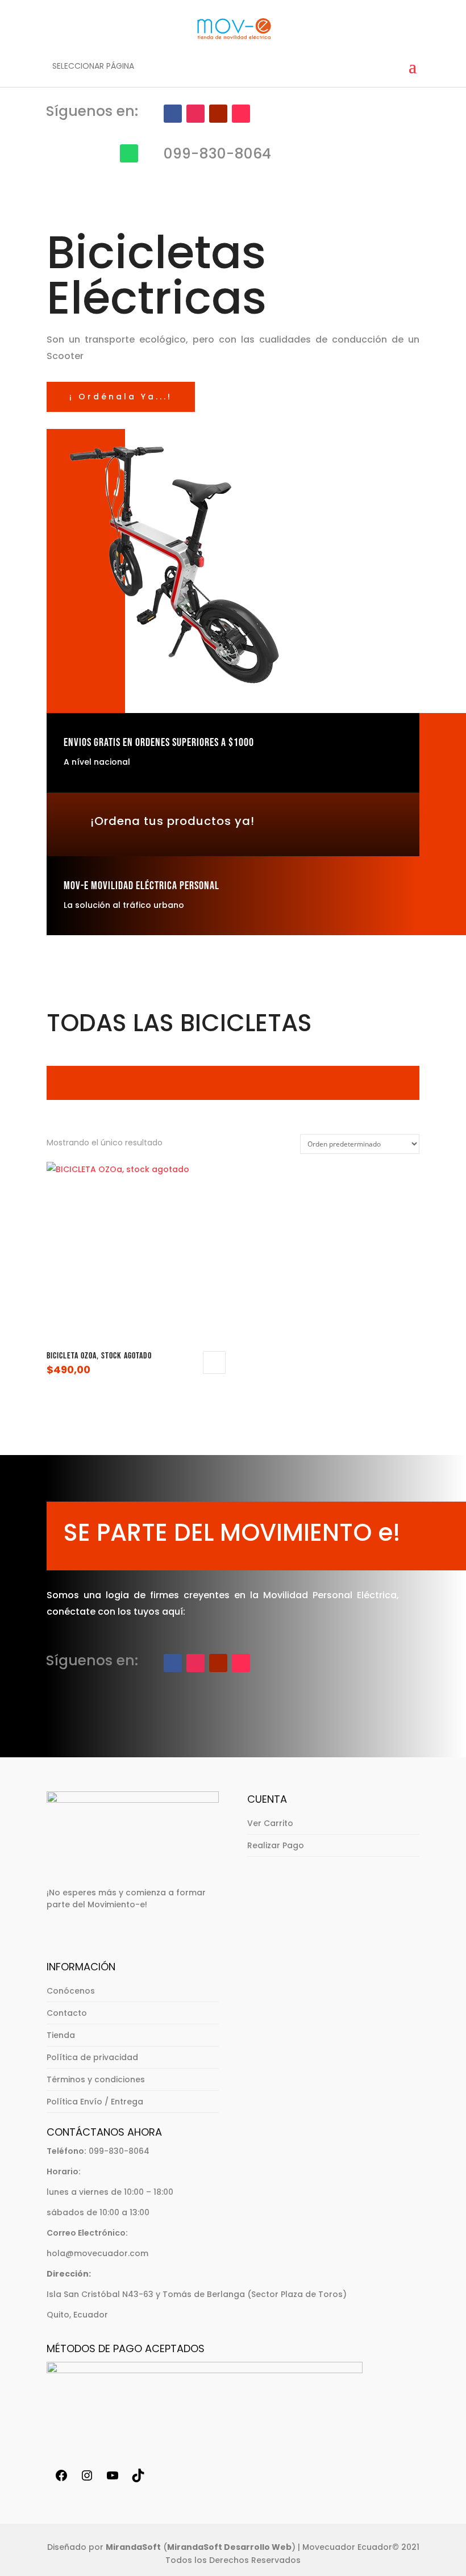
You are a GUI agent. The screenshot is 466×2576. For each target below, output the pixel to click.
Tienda (61, 2035)
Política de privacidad (92, 2057)
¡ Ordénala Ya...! (121, 397)
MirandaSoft (133, 2547)
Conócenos (71, 1991)
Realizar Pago (276, 1845)
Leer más (214, 1362)
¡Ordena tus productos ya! (172, 821)
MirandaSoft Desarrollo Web (229, 2547)
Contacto (67, 2013)
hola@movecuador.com (97, 2253)
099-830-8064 (119, 2151)
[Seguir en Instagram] (195, 114)
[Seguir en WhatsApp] (129, 153)
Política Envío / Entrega (95, 2102)
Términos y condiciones (96, 2079)
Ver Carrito (270, 1823)
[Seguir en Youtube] (218, 114)
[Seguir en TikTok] (241, 114)
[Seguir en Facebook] (173, 114)
